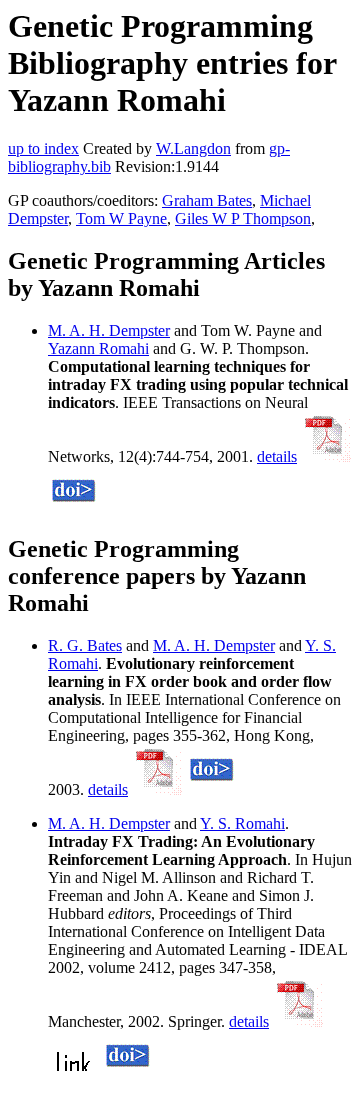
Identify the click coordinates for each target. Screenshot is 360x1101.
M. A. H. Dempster (109, 330)
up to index (43, 148)
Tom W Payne (121, 218)
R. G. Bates (85, 645)
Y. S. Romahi (242, 823)
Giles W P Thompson (243, 218)
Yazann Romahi (98, 348)
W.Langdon (193, 148)
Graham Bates (207, 200)
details (277, 456)
